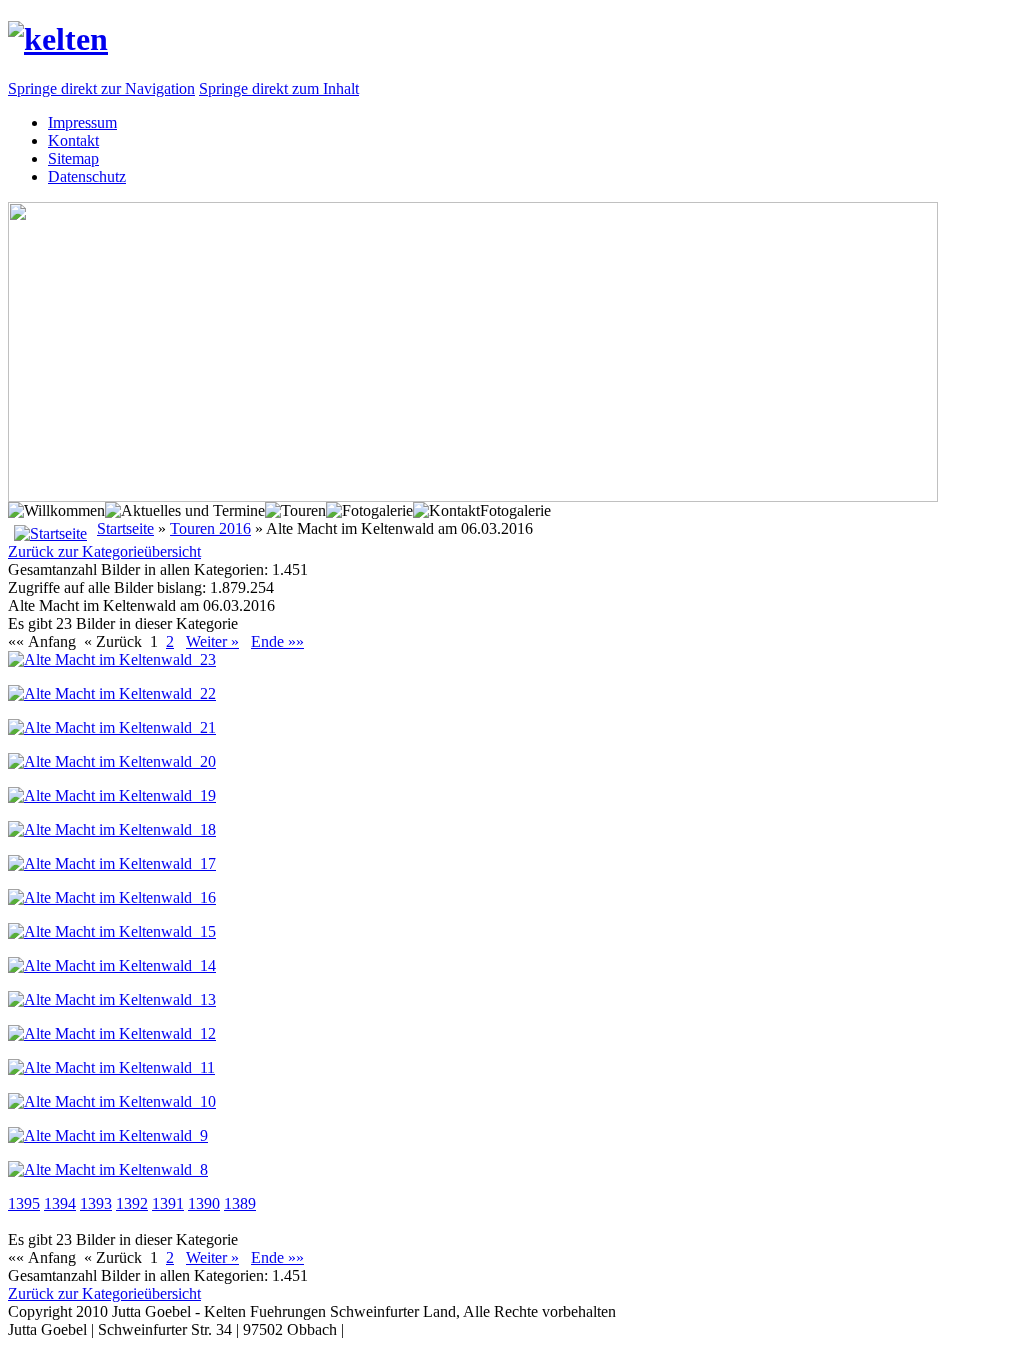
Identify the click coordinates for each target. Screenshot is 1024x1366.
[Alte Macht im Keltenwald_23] (112, 659)
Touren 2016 (210, 528)
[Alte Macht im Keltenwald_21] (112, 727)
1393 (96, 1203)
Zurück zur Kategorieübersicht (104, 551)
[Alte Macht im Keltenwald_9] (108, 1135)
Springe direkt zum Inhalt (279, 88)
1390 (204, 1203)
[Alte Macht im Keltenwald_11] (111, 1067)
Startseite (125, 528)
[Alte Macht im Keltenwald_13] (112, 999)
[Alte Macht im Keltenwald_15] (112, 931)
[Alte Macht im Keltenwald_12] (112, 1033)
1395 (24, 1203)
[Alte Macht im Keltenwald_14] (112, 965)
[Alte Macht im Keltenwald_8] (108, 1169)
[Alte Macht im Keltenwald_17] (112, 863)
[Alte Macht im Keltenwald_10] (112, 1101)
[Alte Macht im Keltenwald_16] (112, 897)
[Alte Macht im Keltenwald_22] (112, 693)
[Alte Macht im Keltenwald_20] (112, 761)
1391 (168, 1203)
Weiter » (212, 641)
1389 (240, 1203)
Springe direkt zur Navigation (101, 88)
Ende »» (277, 641)
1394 (60, 1203)
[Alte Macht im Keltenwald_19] (112, 795)
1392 (132, 1203)
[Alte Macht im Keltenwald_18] (112, 829)
